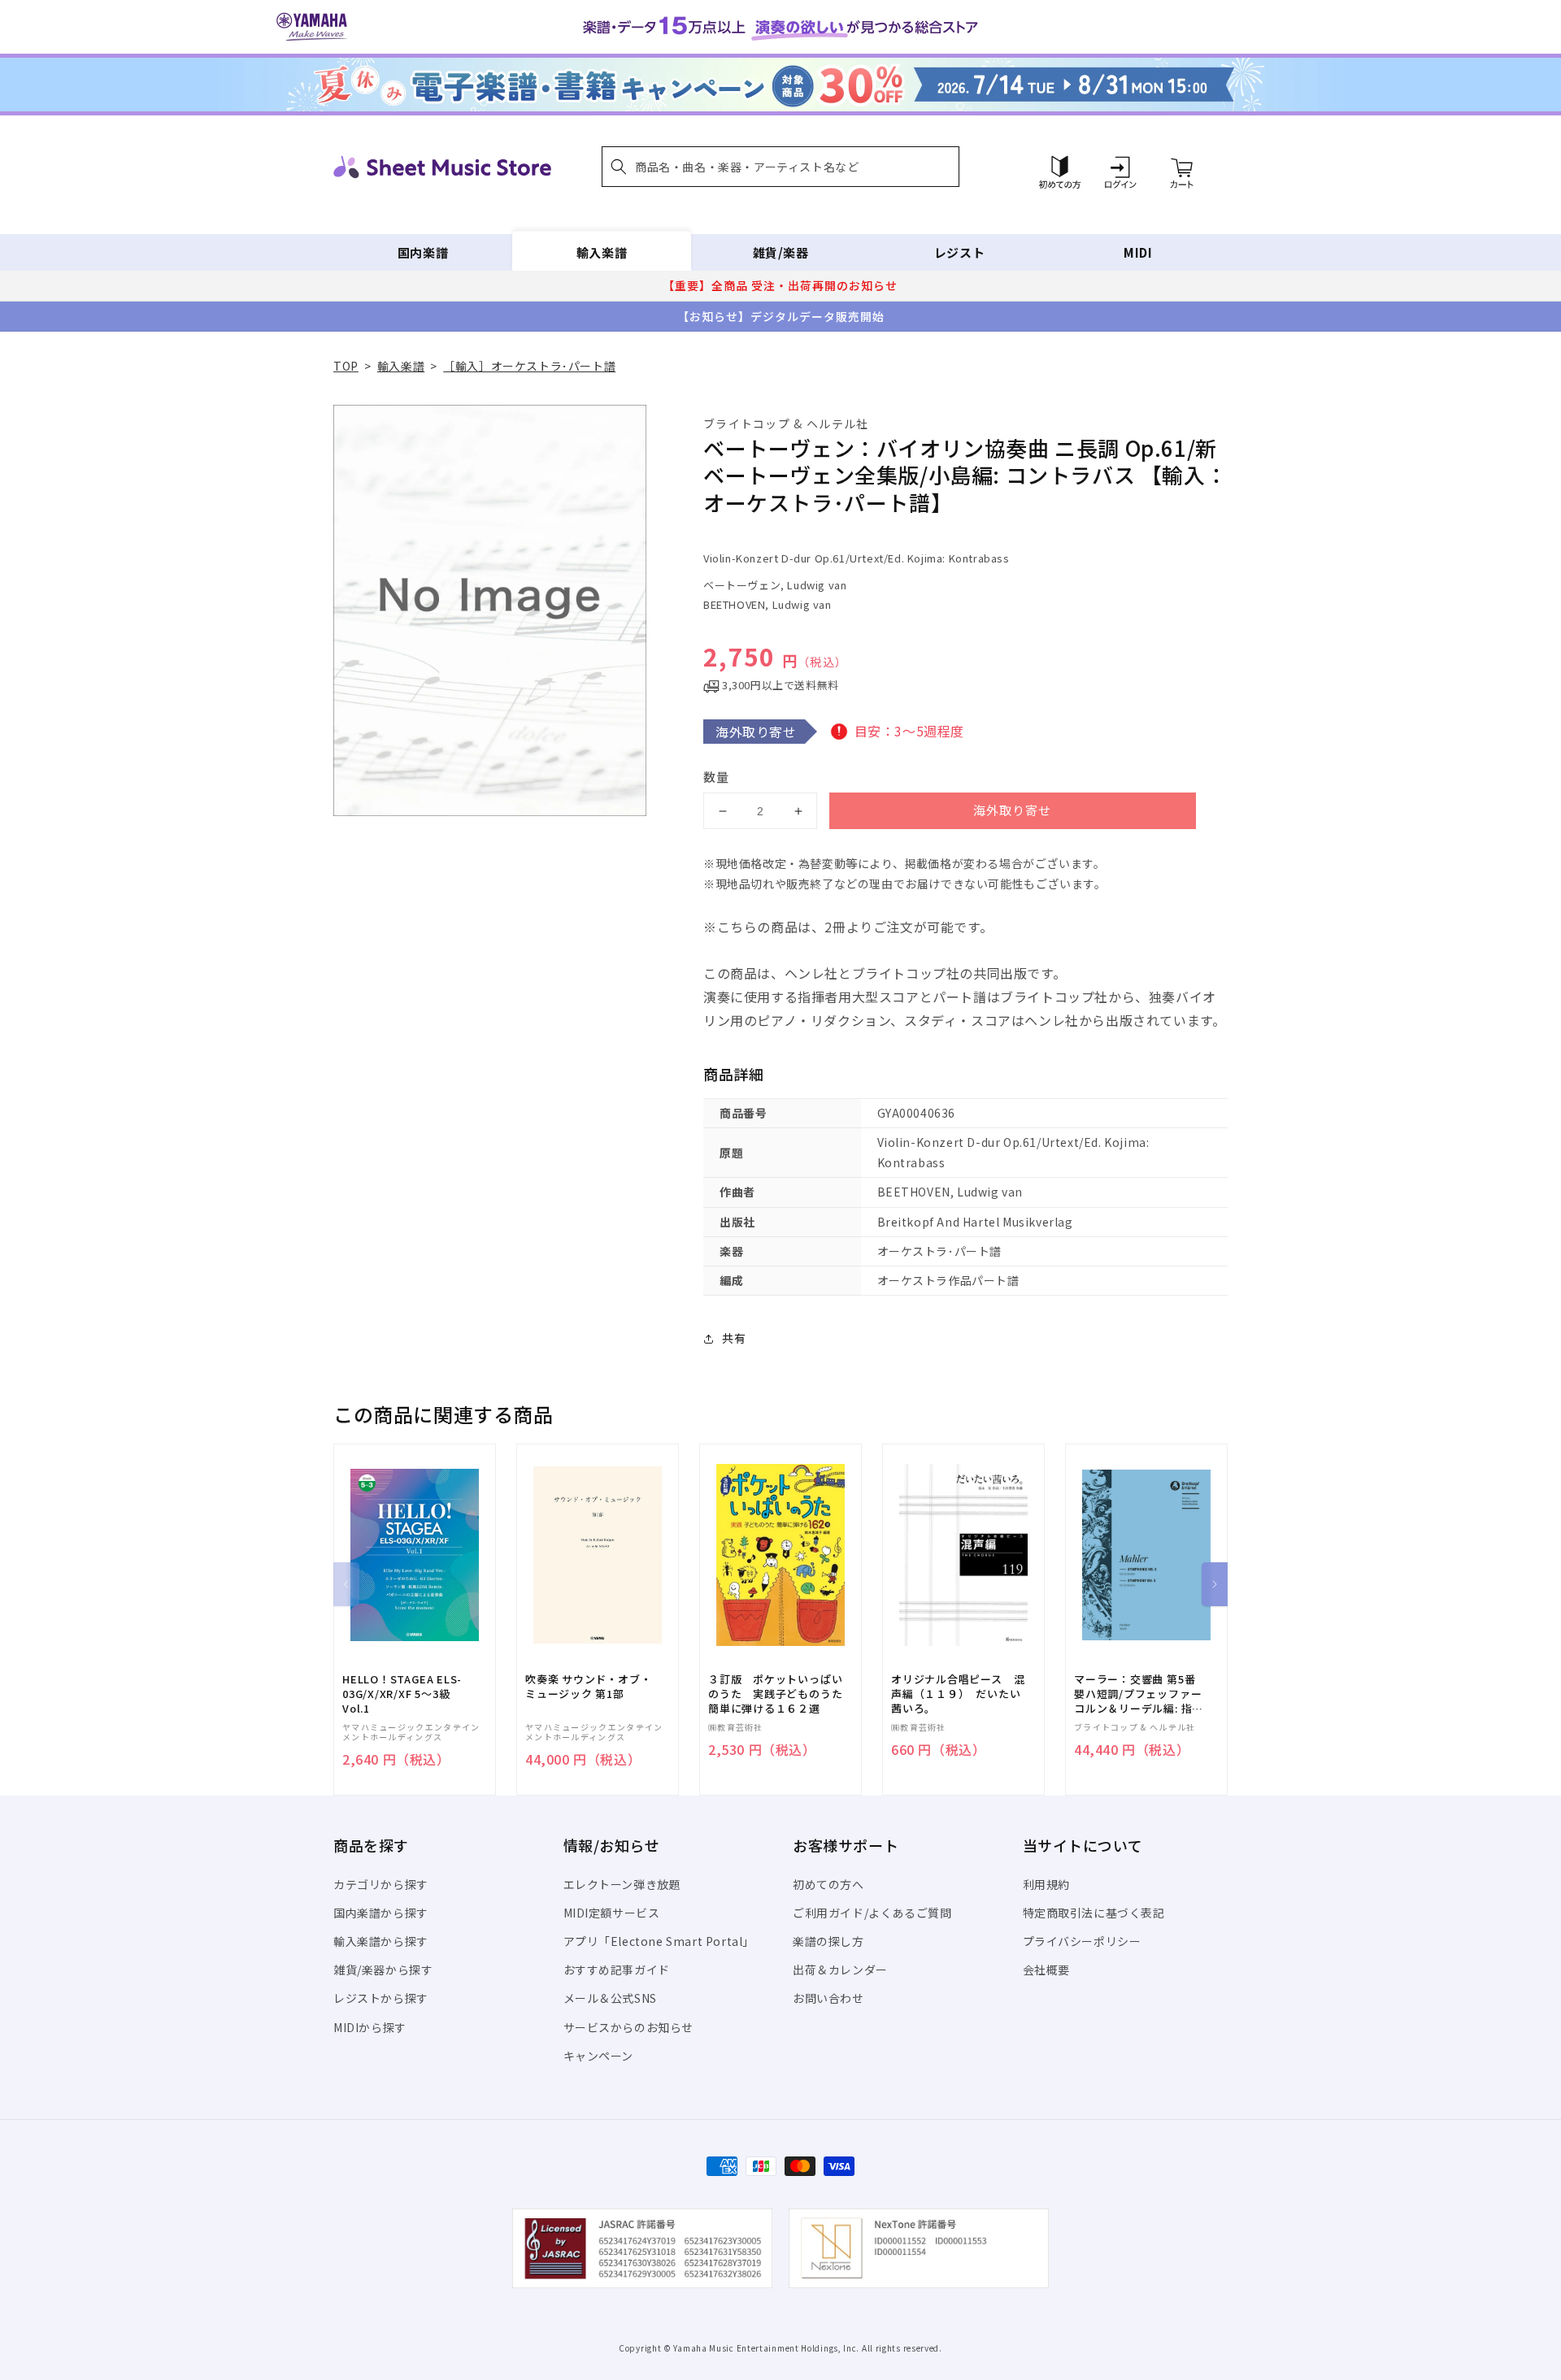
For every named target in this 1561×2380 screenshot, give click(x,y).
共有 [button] (734, 1338)
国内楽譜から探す (381, 1913)
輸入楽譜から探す (381, 1941)
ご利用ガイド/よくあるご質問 (872, 1913)
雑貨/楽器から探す (383, 1970)
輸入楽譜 (602, 252)
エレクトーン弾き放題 (622, 1884)
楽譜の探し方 (828, 1941)
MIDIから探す (370, 2027)
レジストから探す (381, 1998)
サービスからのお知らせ (629, 2027)
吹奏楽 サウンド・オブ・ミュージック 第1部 (588, 1687)
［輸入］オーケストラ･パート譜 (529, 366)
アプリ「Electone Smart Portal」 (659, 1941)
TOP (346, 366)
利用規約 (1046, 1884)
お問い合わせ (828, 1998)
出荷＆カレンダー (840, 1970)
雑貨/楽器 (781, 252)
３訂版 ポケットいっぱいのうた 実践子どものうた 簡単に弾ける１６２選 (780, 1694)
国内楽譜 (423, 252)
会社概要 (1046, 1970)
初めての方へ (828, 1884)
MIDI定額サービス (612, 1913)
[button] (780, 167)
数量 (716, 777)
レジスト (959, 252)
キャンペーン (599, 2056)
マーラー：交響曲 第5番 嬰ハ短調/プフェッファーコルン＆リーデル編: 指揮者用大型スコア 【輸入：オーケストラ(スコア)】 (1139, 1694)
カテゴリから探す (381, 1884)
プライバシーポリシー (1082, 1941)
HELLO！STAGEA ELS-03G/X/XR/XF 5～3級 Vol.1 (402, 1694)
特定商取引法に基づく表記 (1094, 1913)
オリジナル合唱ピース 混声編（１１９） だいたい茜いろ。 (958, 1694)
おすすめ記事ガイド (617, 1970)
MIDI (1138, 252)
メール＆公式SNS (610, 1998)
